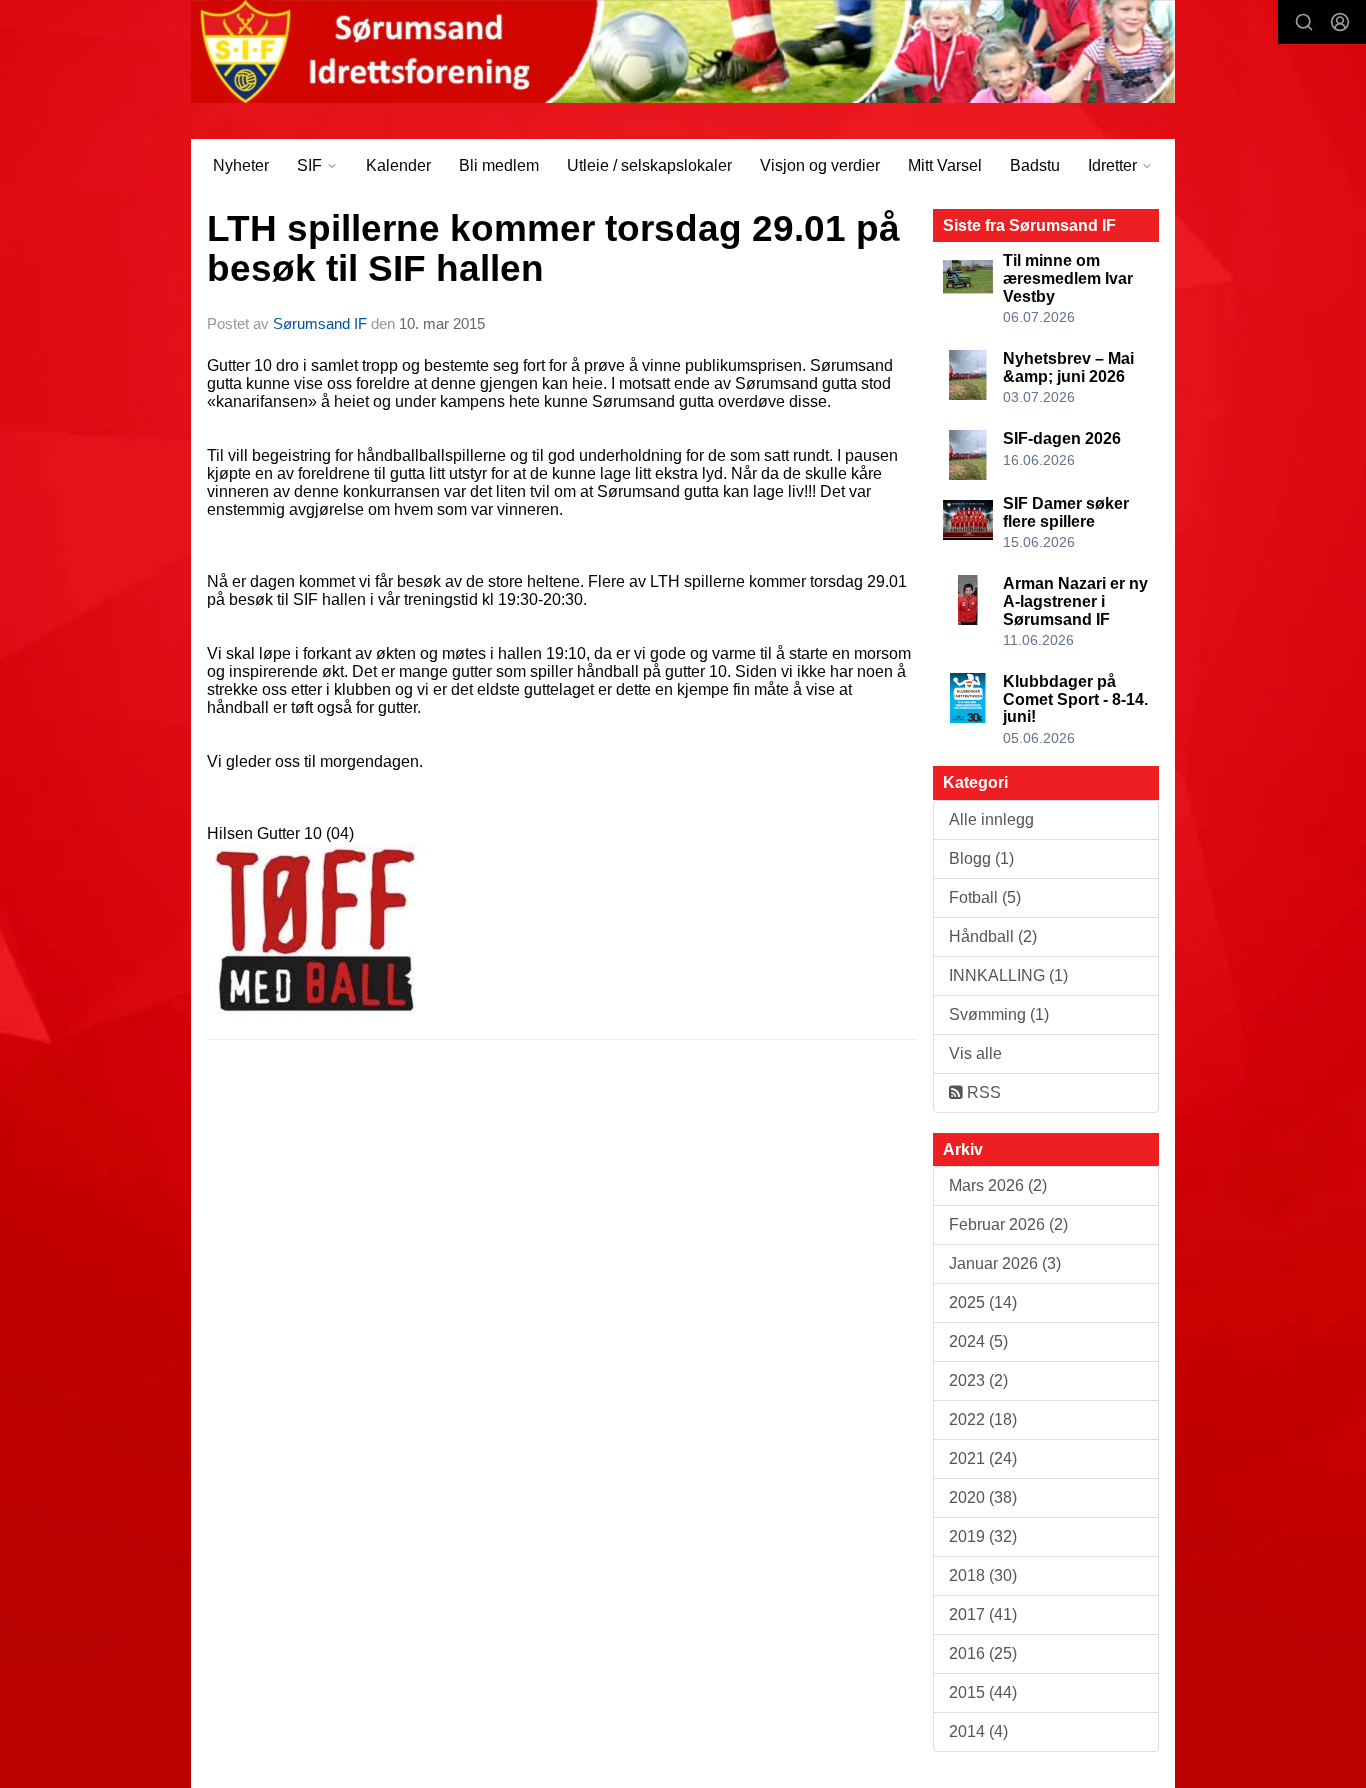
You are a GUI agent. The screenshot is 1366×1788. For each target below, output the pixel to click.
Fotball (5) (985, 897)
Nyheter (241, 165)
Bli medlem (499, 165)
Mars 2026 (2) (998, 1185)
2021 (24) (983, 1458)
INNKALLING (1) (1008, 975)
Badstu (1035, 165)
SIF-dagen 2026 (1062, 438)
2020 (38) (983, 1497)
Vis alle (975, 1053)
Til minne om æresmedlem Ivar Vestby (1068, 278)
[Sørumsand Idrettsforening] (683, 51)
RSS (982, 1092)
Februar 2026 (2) (1008, 1224)
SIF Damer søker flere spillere (1066, 512)
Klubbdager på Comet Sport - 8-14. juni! (1075, 699)
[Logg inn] (1340, 22)
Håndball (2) (993, 936)
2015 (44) (983, 1692)
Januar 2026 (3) (1005, 1263)
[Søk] (1304, 22)
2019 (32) (983, 1536)
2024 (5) (978, 1341)
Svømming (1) (999, 1014)
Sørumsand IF (320, 323)
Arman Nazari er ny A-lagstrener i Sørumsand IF (1075, 601)
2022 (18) (983, 1419)
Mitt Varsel (945, 165)
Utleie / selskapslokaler (649, 165)
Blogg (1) (981, 858)
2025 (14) (983, 1302)
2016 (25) (983, 1653)
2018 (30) (983, 1575)
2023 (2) (978, 1380)
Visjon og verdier (820, 165)
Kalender (398, 165)
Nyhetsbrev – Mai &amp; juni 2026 (1068, 367)
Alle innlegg (991, 819)
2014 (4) (978, 1731)
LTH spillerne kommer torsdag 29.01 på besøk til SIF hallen (553, 249)
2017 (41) (983, 1614)
